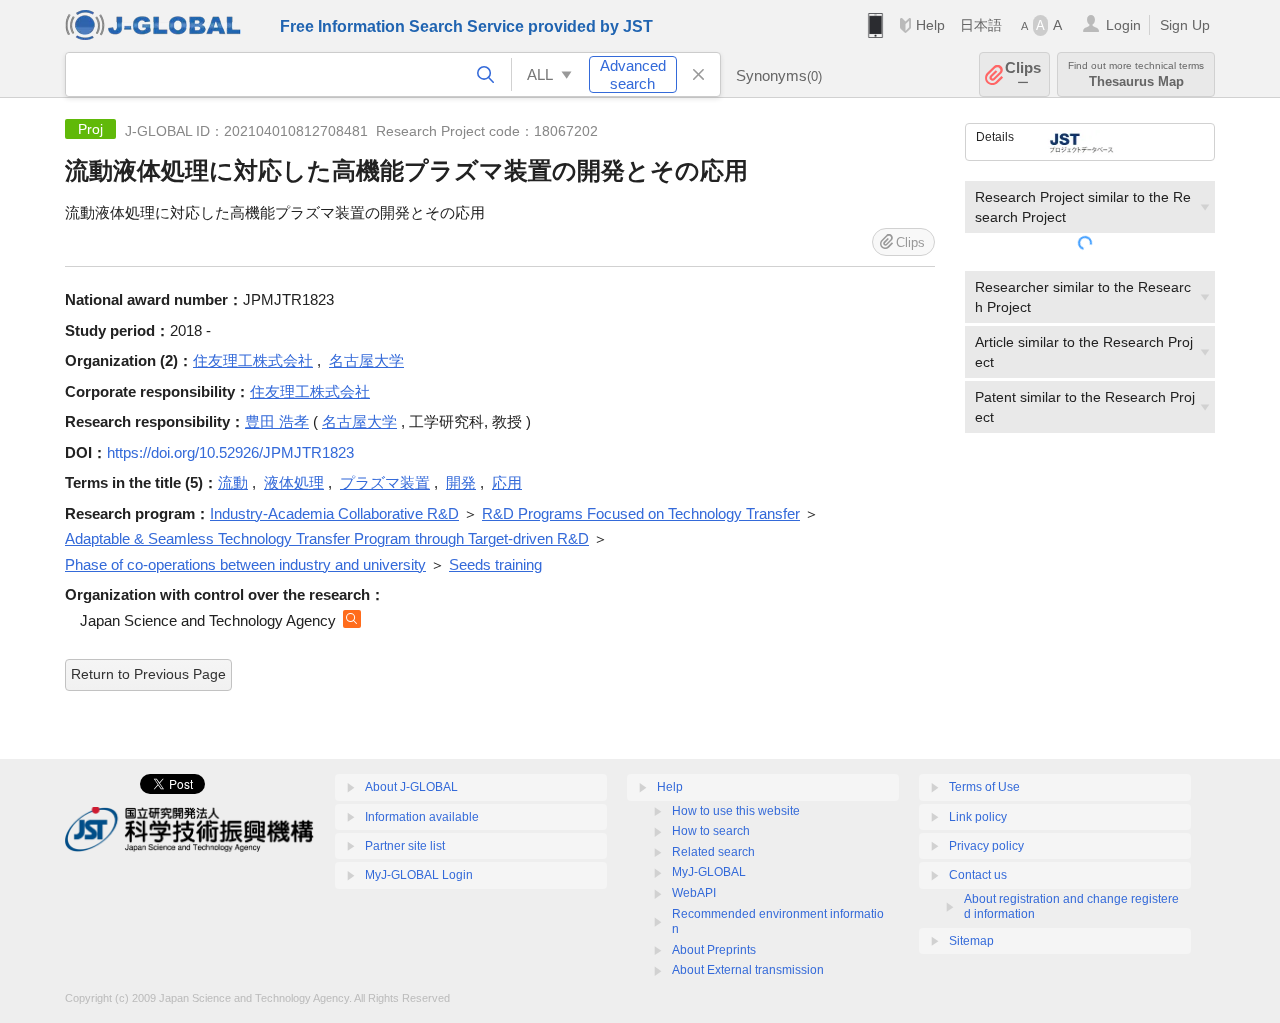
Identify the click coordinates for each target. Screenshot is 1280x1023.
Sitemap (971, 941)
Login (1123, 25)
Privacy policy (986, 846)
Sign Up (1185, 25)
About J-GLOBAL (411, 787)
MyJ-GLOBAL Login (419, 875)
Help (930, 25)
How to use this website (736, 811)
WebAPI (694, 893)
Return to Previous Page (148, 674)
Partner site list (405, 846)
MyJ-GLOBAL (709, 872)
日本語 (981, 25)
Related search (713, 852)
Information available (422, 817)
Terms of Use (984, 787)
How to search (711, 831)
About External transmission (748, 970)
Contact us (978, 875)
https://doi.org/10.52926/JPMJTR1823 (230, 452)
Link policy (978, 817)
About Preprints (714, 950)
